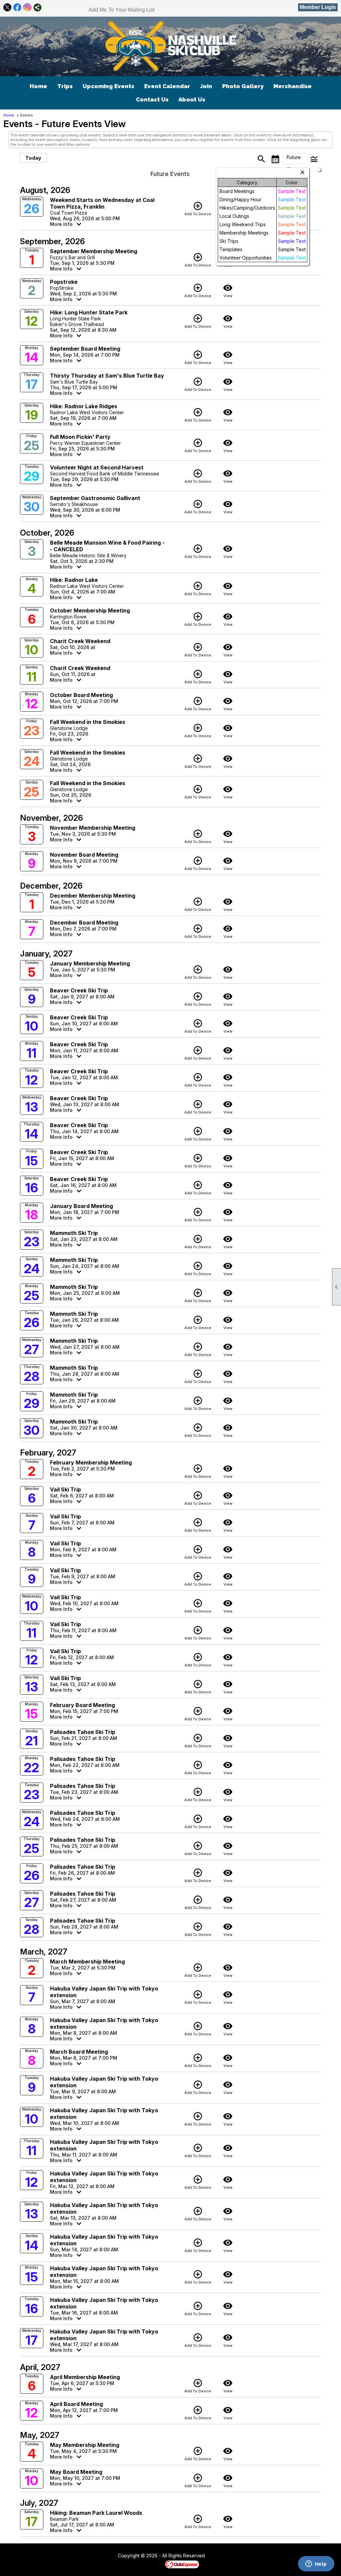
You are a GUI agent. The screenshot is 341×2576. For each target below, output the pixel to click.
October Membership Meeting (90, 610)
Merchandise (293, 86)
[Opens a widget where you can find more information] (316, 2564)
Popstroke (64, 282)
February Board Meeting (82, 1705)
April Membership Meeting (85, 2377)
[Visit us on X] (7, 7)
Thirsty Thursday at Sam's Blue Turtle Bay (107, 376)
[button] (295, 159)
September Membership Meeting (94, 251)
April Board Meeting (76, 2404)
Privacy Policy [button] (258, 2556)
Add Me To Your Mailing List (122, 10)
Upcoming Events (108, 86)
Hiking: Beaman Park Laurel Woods (96, 2513)
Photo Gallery (243, 86)
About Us (192, 99)
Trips (65, 86)
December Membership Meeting (93, 896)
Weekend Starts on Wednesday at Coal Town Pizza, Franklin (102, 203)
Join (206, 86)
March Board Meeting (79, 2052)
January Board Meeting (81, 1206)
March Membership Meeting (87, 1962)
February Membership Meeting (91, 1462)
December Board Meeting (84, 923)
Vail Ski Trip (65, 1489)
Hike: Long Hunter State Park (89, 312)
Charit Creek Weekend (80, 641)
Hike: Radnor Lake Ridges (84, 406)
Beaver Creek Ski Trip (79, 990)
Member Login (318, 7)
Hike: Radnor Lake (74, 580)
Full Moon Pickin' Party (80, 437)
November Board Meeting (84, 855)
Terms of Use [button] (225, 2556)
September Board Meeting (85, 349)
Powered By (154, 2564)
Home (38, 86)
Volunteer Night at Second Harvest (97, 467)
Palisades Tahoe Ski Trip (83, 1732)
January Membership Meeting (90, 963)
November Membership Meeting (93, 828)
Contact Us (152, 99)
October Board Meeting (81, 695)
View (228, 290)
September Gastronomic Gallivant (95, 498)
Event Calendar (167, 86)
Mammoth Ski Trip (74, 1233)
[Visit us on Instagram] (27, 7)
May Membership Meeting (85, 2445)
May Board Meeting (76, 2472)
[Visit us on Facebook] (17, 7)
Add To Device (198, 209)
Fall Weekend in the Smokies (88, 722)
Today (33, 158)
